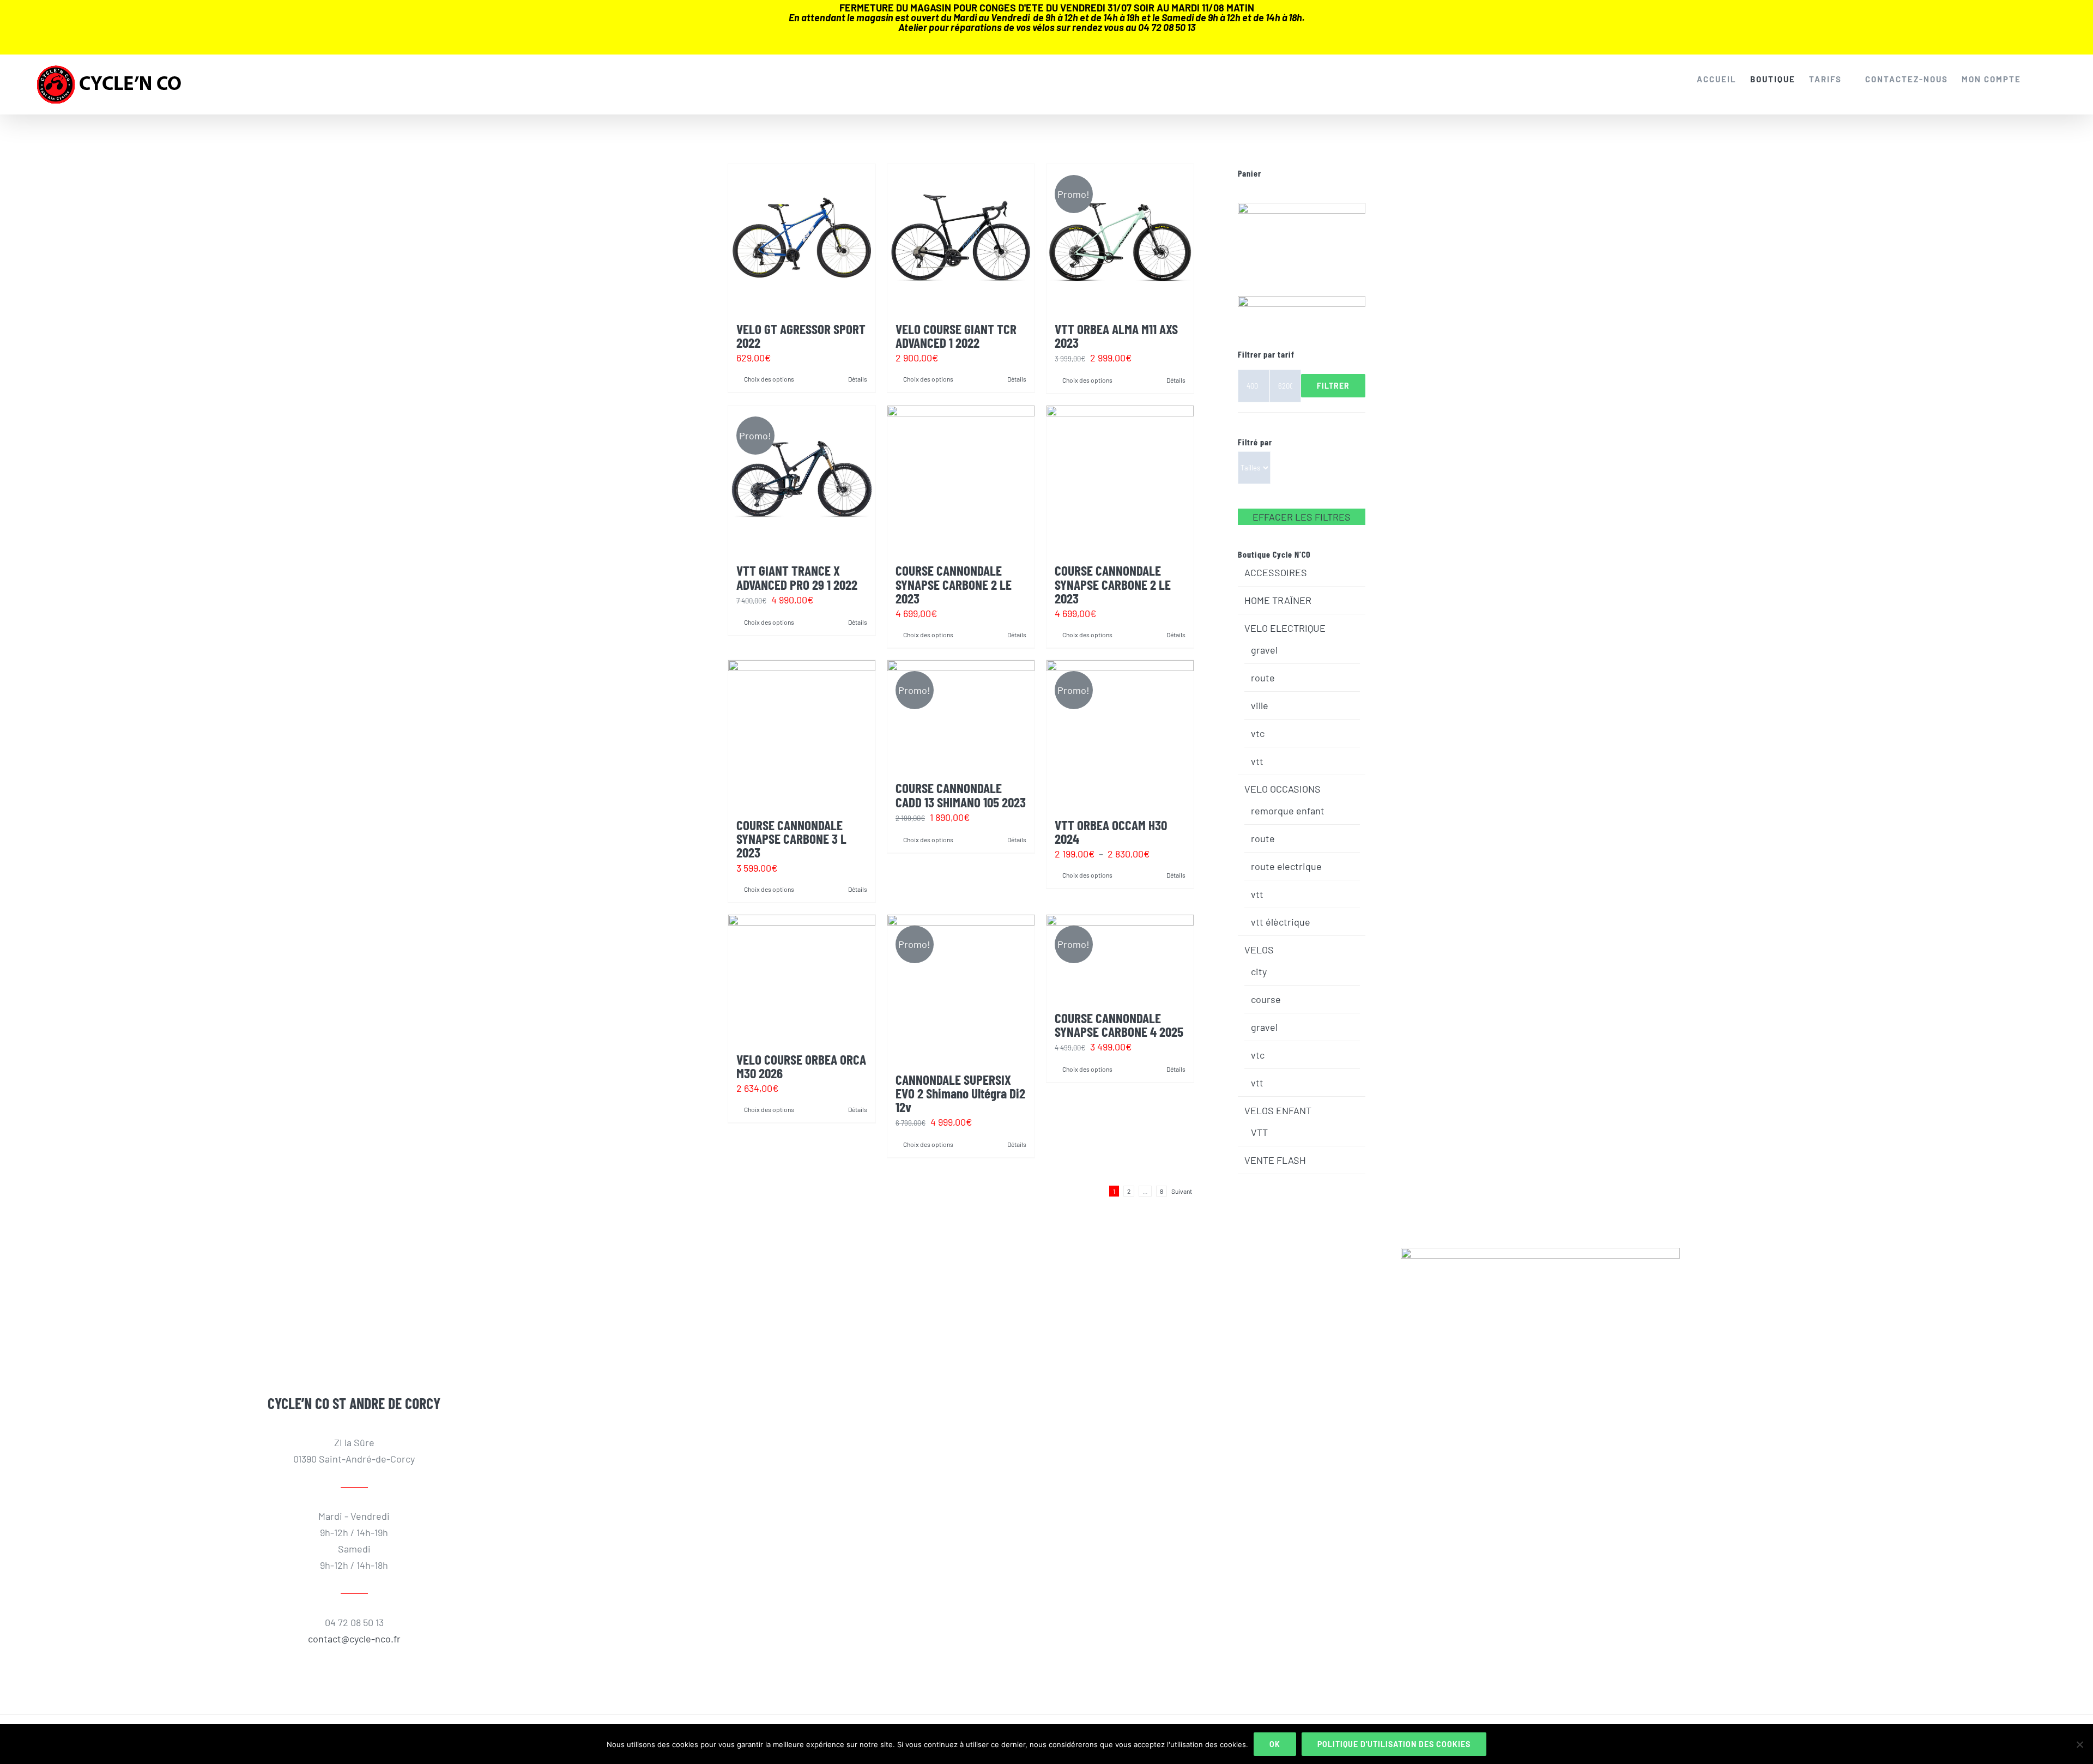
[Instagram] (354, 1280)
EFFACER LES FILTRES (1302, 517)
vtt (1257, 761)
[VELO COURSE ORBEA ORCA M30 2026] (802, 978)
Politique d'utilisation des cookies (1394, 1744)
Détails (858, 379)
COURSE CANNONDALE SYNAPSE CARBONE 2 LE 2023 (954, 584)
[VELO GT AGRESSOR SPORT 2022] (802, 238)
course (1266, 999)
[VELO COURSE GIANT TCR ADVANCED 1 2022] (961, 238)
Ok (1275, 1744)
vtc (1258, 733)
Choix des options (769, 379)
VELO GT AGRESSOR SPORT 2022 (801, 336)
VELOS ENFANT (1278, 1110)
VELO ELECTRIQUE (1285, 628)
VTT (1259, 1132)
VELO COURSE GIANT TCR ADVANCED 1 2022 (956, 336)
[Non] (2079, 1744)
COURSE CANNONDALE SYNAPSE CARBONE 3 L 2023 (791, 838)
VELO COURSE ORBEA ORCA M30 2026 (801, 1066)
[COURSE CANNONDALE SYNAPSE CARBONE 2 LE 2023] (961, 479)
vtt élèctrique (1281, 922)
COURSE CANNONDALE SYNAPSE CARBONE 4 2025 (1119, 1025)
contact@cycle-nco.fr (354, 1639)
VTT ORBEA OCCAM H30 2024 (1111, 832)
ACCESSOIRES (1276, 572)
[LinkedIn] (379, 1280)
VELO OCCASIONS (1283, 789)
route (1263, 678)
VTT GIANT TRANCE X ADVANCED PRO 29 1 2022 (797, 577)
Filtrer (1333, 386)
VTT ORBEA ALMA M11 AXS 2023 (1116, 336)
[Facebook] (329, 1280)
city (1259, 971)
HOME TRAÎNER (1278, 600)
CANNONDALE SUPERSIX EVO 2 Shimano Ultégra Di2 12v (960, 1093)
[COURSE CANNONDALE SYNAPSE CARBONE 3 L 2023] (802, 734)
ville (1260, 705)
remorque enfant (1288, 811)
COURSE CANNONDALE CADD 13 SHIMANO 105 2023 (961, 795)
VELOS (1259, 950)
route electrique (1286, 866)
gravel (1264, 650)
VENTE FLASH (1275, 1160)
